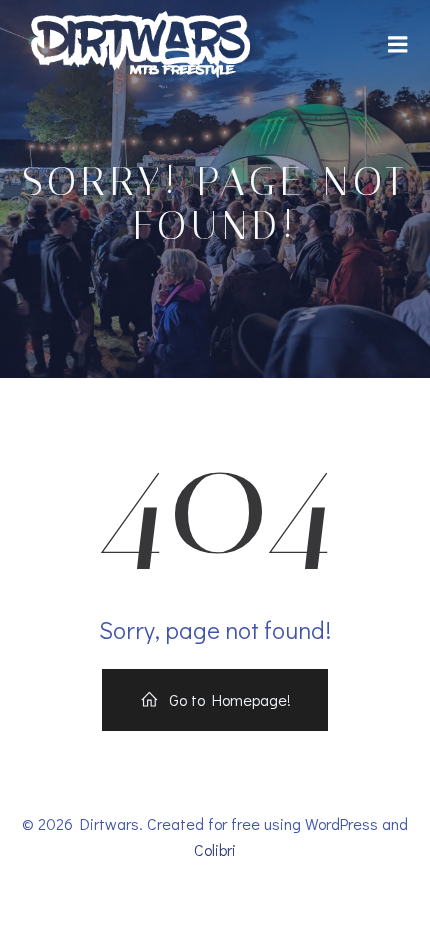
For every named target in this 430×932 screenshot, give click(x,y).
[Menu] (398, 45)
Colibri (215, 849)
